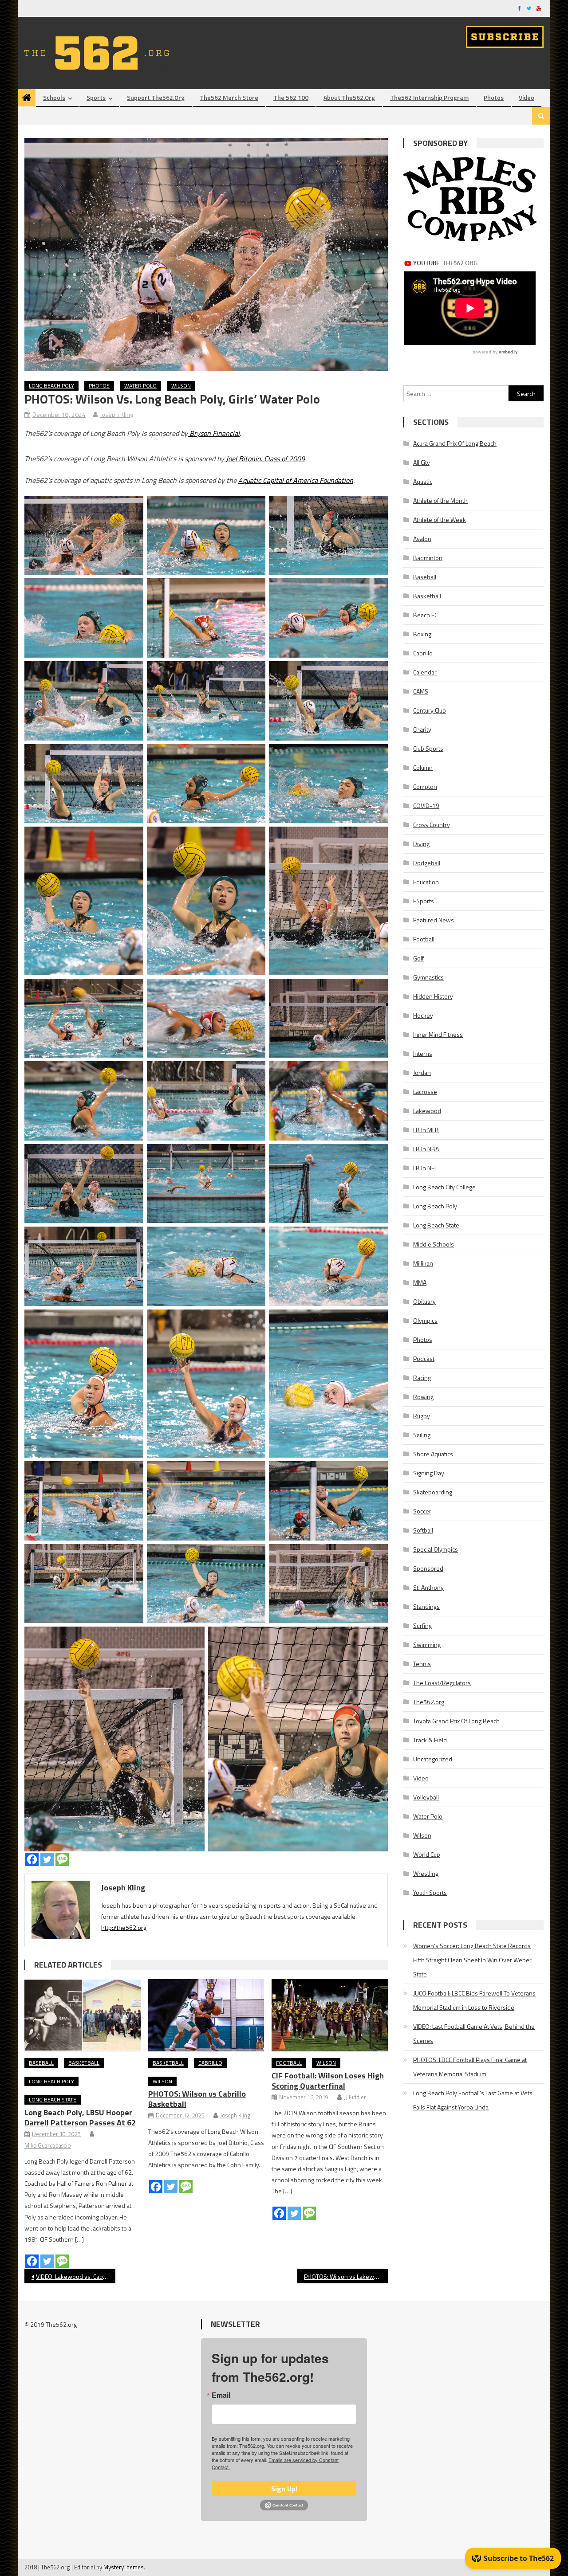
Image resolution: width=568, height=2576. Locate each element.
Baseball (41, 2063)
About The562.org (349, 97)
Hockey (423, 1015)
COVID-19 (426, 806)
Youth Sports (430, 1892)
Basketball (84, 2063)
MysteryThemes (124, 2567)
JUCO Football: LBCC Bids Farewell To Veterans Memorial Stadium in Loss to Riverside (474, 2000)
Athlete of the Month (440, 500)
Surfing (422, 1625)
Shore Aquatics (433, 1454)
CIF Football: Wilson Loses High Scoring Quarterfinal (328, 2081)
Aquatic (423, 481)
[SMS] (62, 1859)
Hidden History (433, 996)
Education (426, 882)
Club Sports (428, 748)
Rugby (422, 1416)
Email (221, 2395)
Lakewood (427, 1111)
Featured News (434, 920)
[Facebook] (32, 1859)
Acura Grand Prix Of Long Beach (455, 443)
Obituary (424, 1301)
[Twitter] (47, 1859)
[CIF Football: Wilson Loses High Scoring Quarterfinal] (330, 2015)
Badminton (428, 558)
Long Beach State (53, 2100)
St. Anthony (428, 1587)
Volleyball (426, 1797)
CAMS (421, 691)
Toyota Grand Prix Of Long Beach (456, 1721)
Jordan (422, 1072)
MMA (420, 1282)
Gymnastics (428, 977)
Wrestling (426, 1873)
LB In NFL (425, 1168)
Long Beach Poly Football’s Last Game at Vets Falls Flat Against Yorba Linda (473, 2100)
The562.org (429, 1702)
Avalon (422, 539)
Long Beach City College (444, 1187)
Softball (423, 1530)
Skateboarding (433, 1492)
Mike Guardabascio (48, 2145)
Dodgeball (427, 863)
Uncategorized (433, 1759)
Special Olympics (436, 1549)
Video (527, 97)
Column (423, 767)
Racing (422, 1378)
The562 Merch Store (229, 97)
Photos (494, 97)
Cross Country (432, 825)
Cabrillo (210, 2063)
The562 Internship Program (429, 97)
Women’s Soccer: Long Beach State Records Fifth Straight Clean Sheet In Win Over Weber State (472, 1960)
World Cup (427, 1854)
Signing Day (429, 1473)
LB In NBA (426, 1149)
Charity (422, 729)
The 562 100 (291, 97)
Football (289, 2063)
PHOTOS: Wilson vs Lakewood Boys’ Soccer (346, 2276)
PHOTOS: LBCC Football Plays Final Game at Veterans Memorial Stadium (470, 2067)
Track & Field (430, 1740)
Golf (418, 958)
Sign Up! (284, 2489)
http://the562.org (124, 1927)
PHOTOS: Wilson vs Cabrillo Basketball (197, 2099)
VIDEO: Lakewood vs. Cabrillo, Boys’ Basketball (76, 2276)
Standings (426, 1606)
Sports (96, 97)
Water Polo (140, 386)
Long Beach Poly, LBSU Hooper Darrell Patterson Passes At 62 (80, 2117)
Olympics (425, 1320)
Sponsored (428, 1568)
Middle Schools (434, 1244)
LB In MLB (426, 1130)
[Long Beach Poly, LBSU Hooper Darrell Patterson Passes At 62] (83, 2015)
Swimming (427, 1645)
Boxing (422, 634)
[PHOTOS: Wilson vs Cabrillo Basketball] (206, 2015)
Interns (423, 1053)
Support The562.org (156, 97)
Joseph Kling (116, 414)
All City (422, 462)
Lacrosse (425, 1092)
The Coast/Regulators (442, 1683)
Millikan (423, 1263)
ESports (424, 901)
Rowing (423, 1397)
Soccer (422, 1511)
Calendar (425, 672)
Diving (421, 844)
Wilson (181, 386)
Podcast (424, 1359)
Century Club (430, 710)
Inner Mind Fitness (438, 1034)
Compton (425, 786)
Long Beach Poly (51, 386)
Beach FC (425, 615)
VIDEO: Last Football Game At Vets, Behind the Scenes (474, 2033)
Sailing (422, 1435)
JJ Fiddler (355, 2097)
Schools (54, 97)
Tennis (422, 1664)
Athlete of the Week (440, 520)
